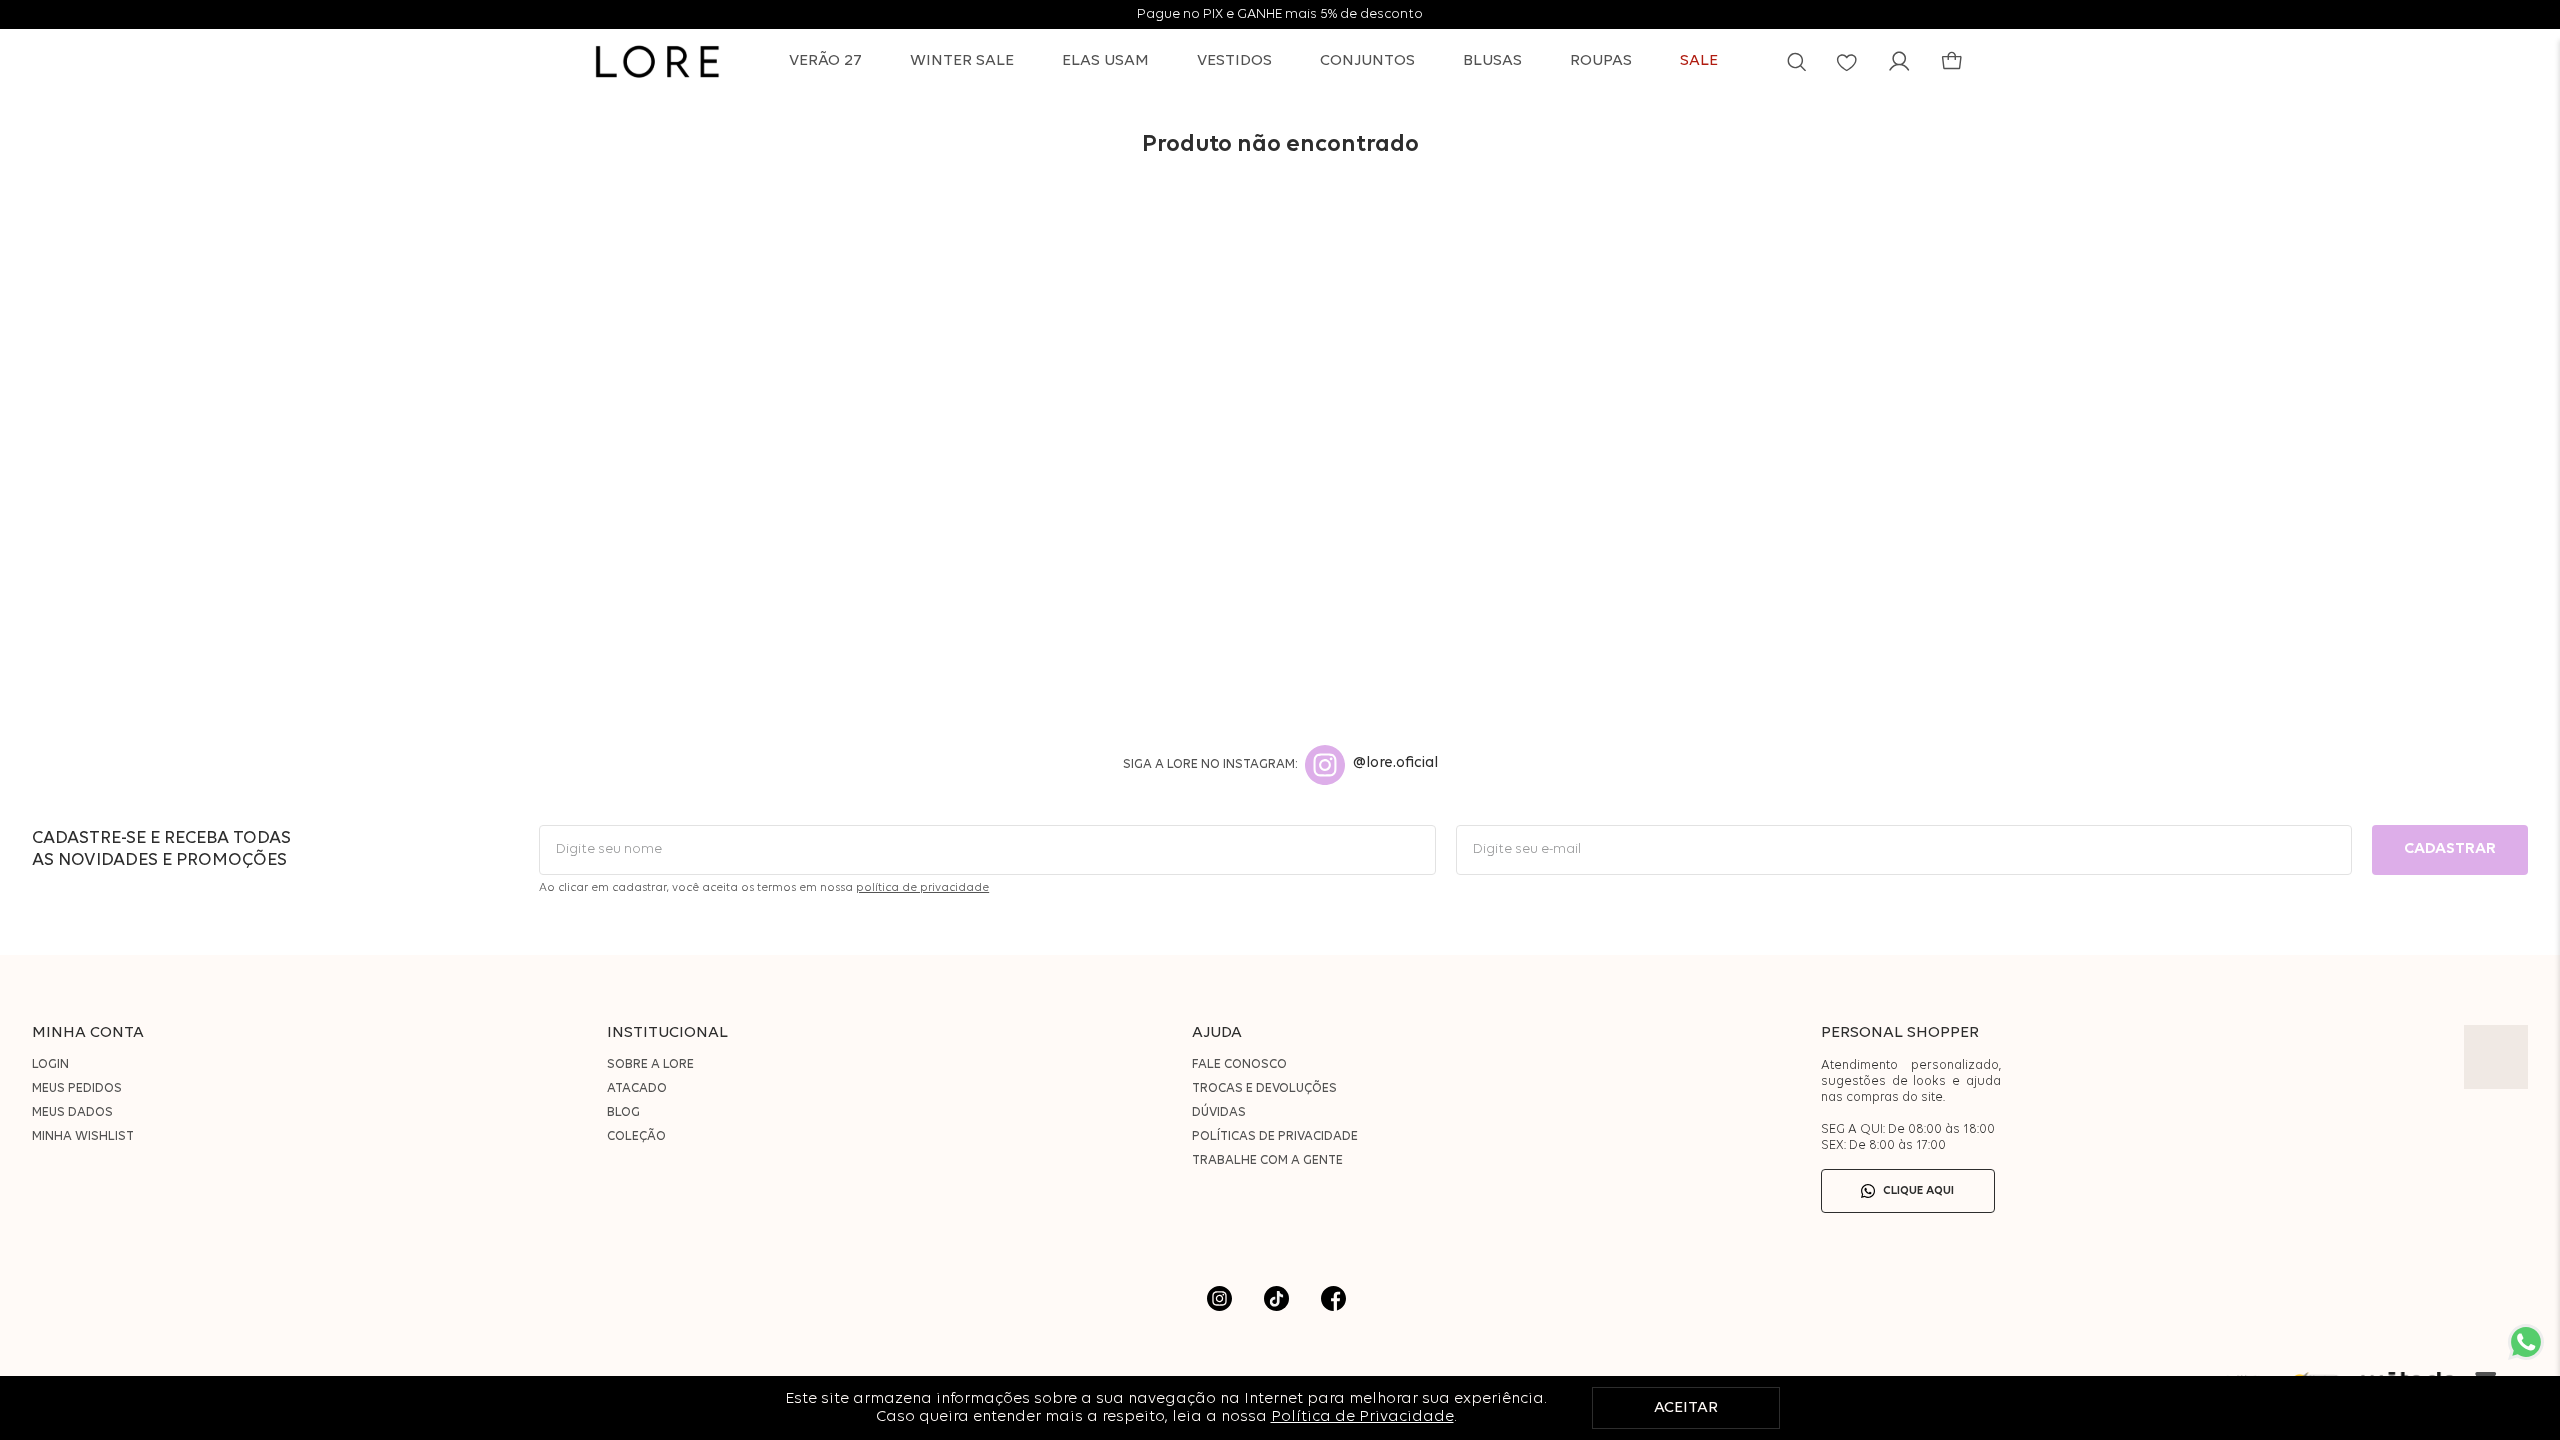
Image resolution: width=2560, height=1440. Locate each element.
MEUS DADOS (72, 1112)
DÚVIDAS (1219, 1112)
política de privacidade (922, 888)
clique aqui (1918, 1191)
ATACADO (637, 1088)
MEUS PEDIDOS (77, 1088)
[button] (1796, 61)
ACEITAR (1686, 1408)
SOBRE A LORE (650, 1064)
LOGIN (50, 1064)
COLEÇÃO (636, 1136)
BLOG (623, 1112)
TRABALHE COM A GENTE (1267, 1160)
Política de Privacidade (1362, 1417)
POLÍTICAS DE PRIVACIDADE (1275, 1136)
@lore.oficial (1395, 763)
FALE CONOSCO (1239, 1064)
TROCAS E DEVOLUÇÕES (1264, 1088)
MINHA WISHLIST (83, 1136)
